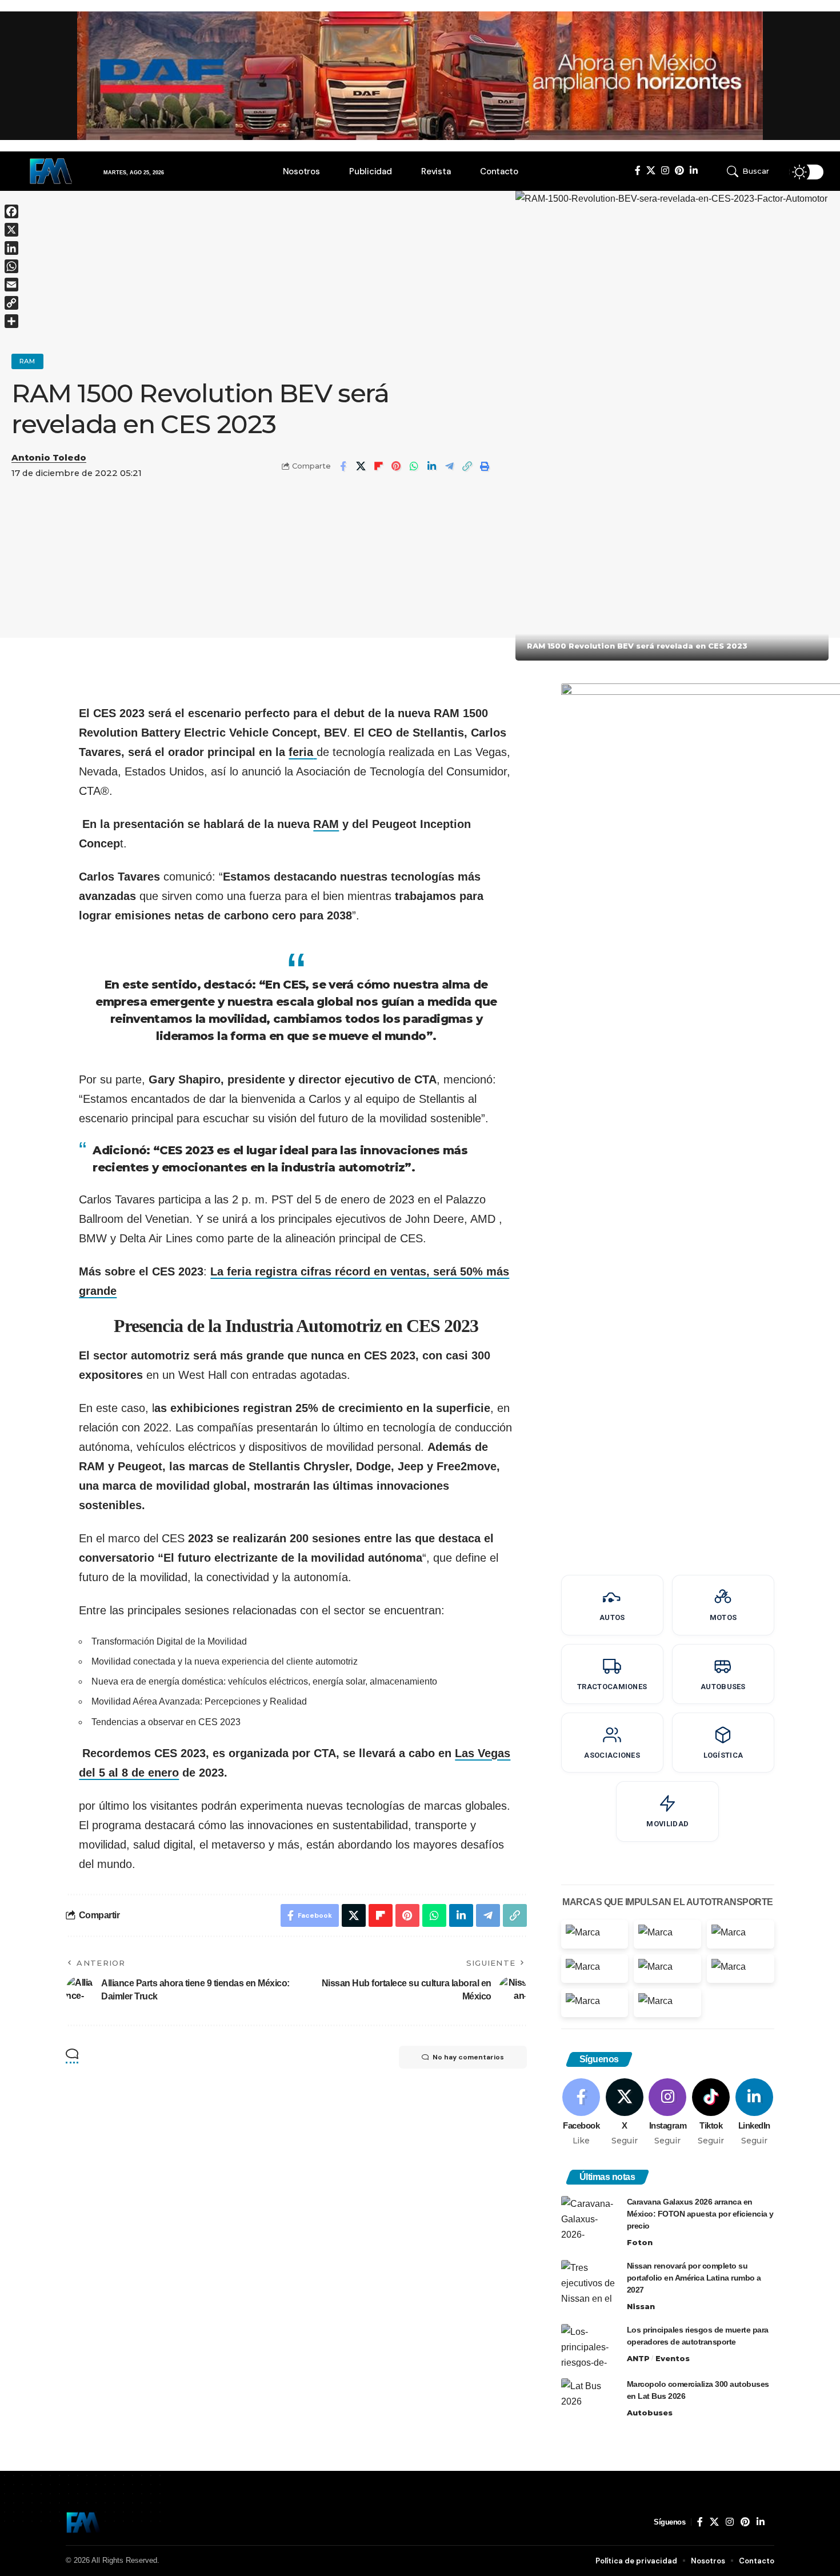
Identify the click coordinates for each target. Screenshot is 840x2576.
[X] (651, 171)
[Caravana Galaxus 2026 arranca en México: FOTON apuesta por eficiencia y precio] (590, 2217)
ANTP (638, 2358)
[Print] (485, 466)
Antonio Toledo (49, 458)
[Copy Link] (467, 466)
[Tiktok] (711, 2113)
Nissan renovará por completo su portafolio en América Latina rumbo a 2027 (694, 2278)
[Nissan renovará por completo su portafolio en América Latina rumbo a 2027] (590, 2281)
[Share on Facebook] (343, 466)
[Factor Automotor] (83, 2522)
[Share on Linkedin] (431, 466)
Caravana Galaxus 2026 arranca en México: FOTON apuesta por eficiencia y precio (700, 2214)
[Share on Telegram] (449, 466)
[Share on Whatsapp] (414, 466)
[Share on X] (361, 466)
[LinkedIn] (694, 171)
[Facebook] (638, 171)
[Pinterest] (679, 171)
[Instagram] (665, 171)
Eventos (673, 2358)
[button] (754, 171)
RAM (27, 361)
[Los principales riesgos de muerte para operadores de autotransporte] (590, 2345)
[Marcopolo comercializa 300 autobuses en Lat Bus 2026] (590, 2400)
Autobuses (650, 2413)
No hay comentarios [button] (468, 2057)
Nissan (641, 2306)
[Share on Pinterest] (396, 466)
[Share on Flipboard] (378, 466)
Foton (640, 2242)
